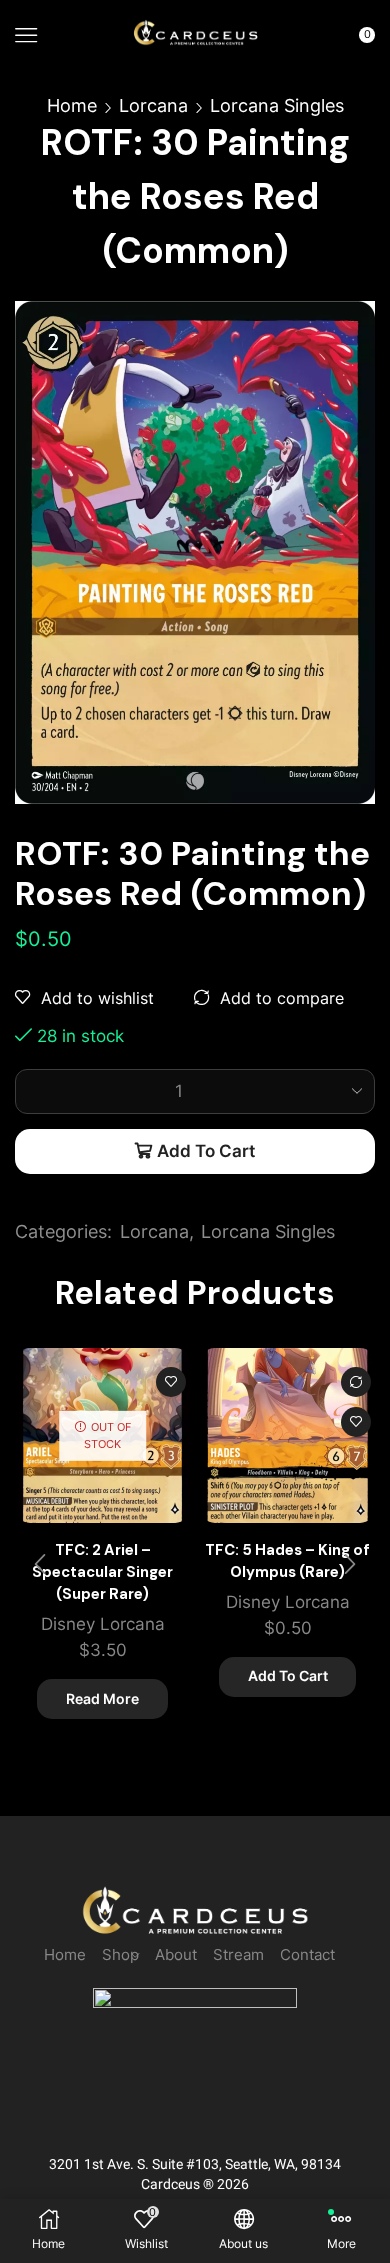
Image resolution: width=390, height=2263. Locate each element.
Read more (102, 1698)
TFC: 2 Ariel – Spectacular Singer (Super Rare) (102, 1572)
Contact (307, 1955)
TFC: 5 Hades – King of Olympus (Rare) (287, 1561)
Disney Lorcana (103, 1624)
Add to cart (206, 1151)
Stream (238, 1955)
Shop (120, 1955)
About (176, 1955)
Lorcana (153, 105)
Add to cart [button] (288, 1675)
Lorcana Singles (277, 105)
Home (72, 105)
